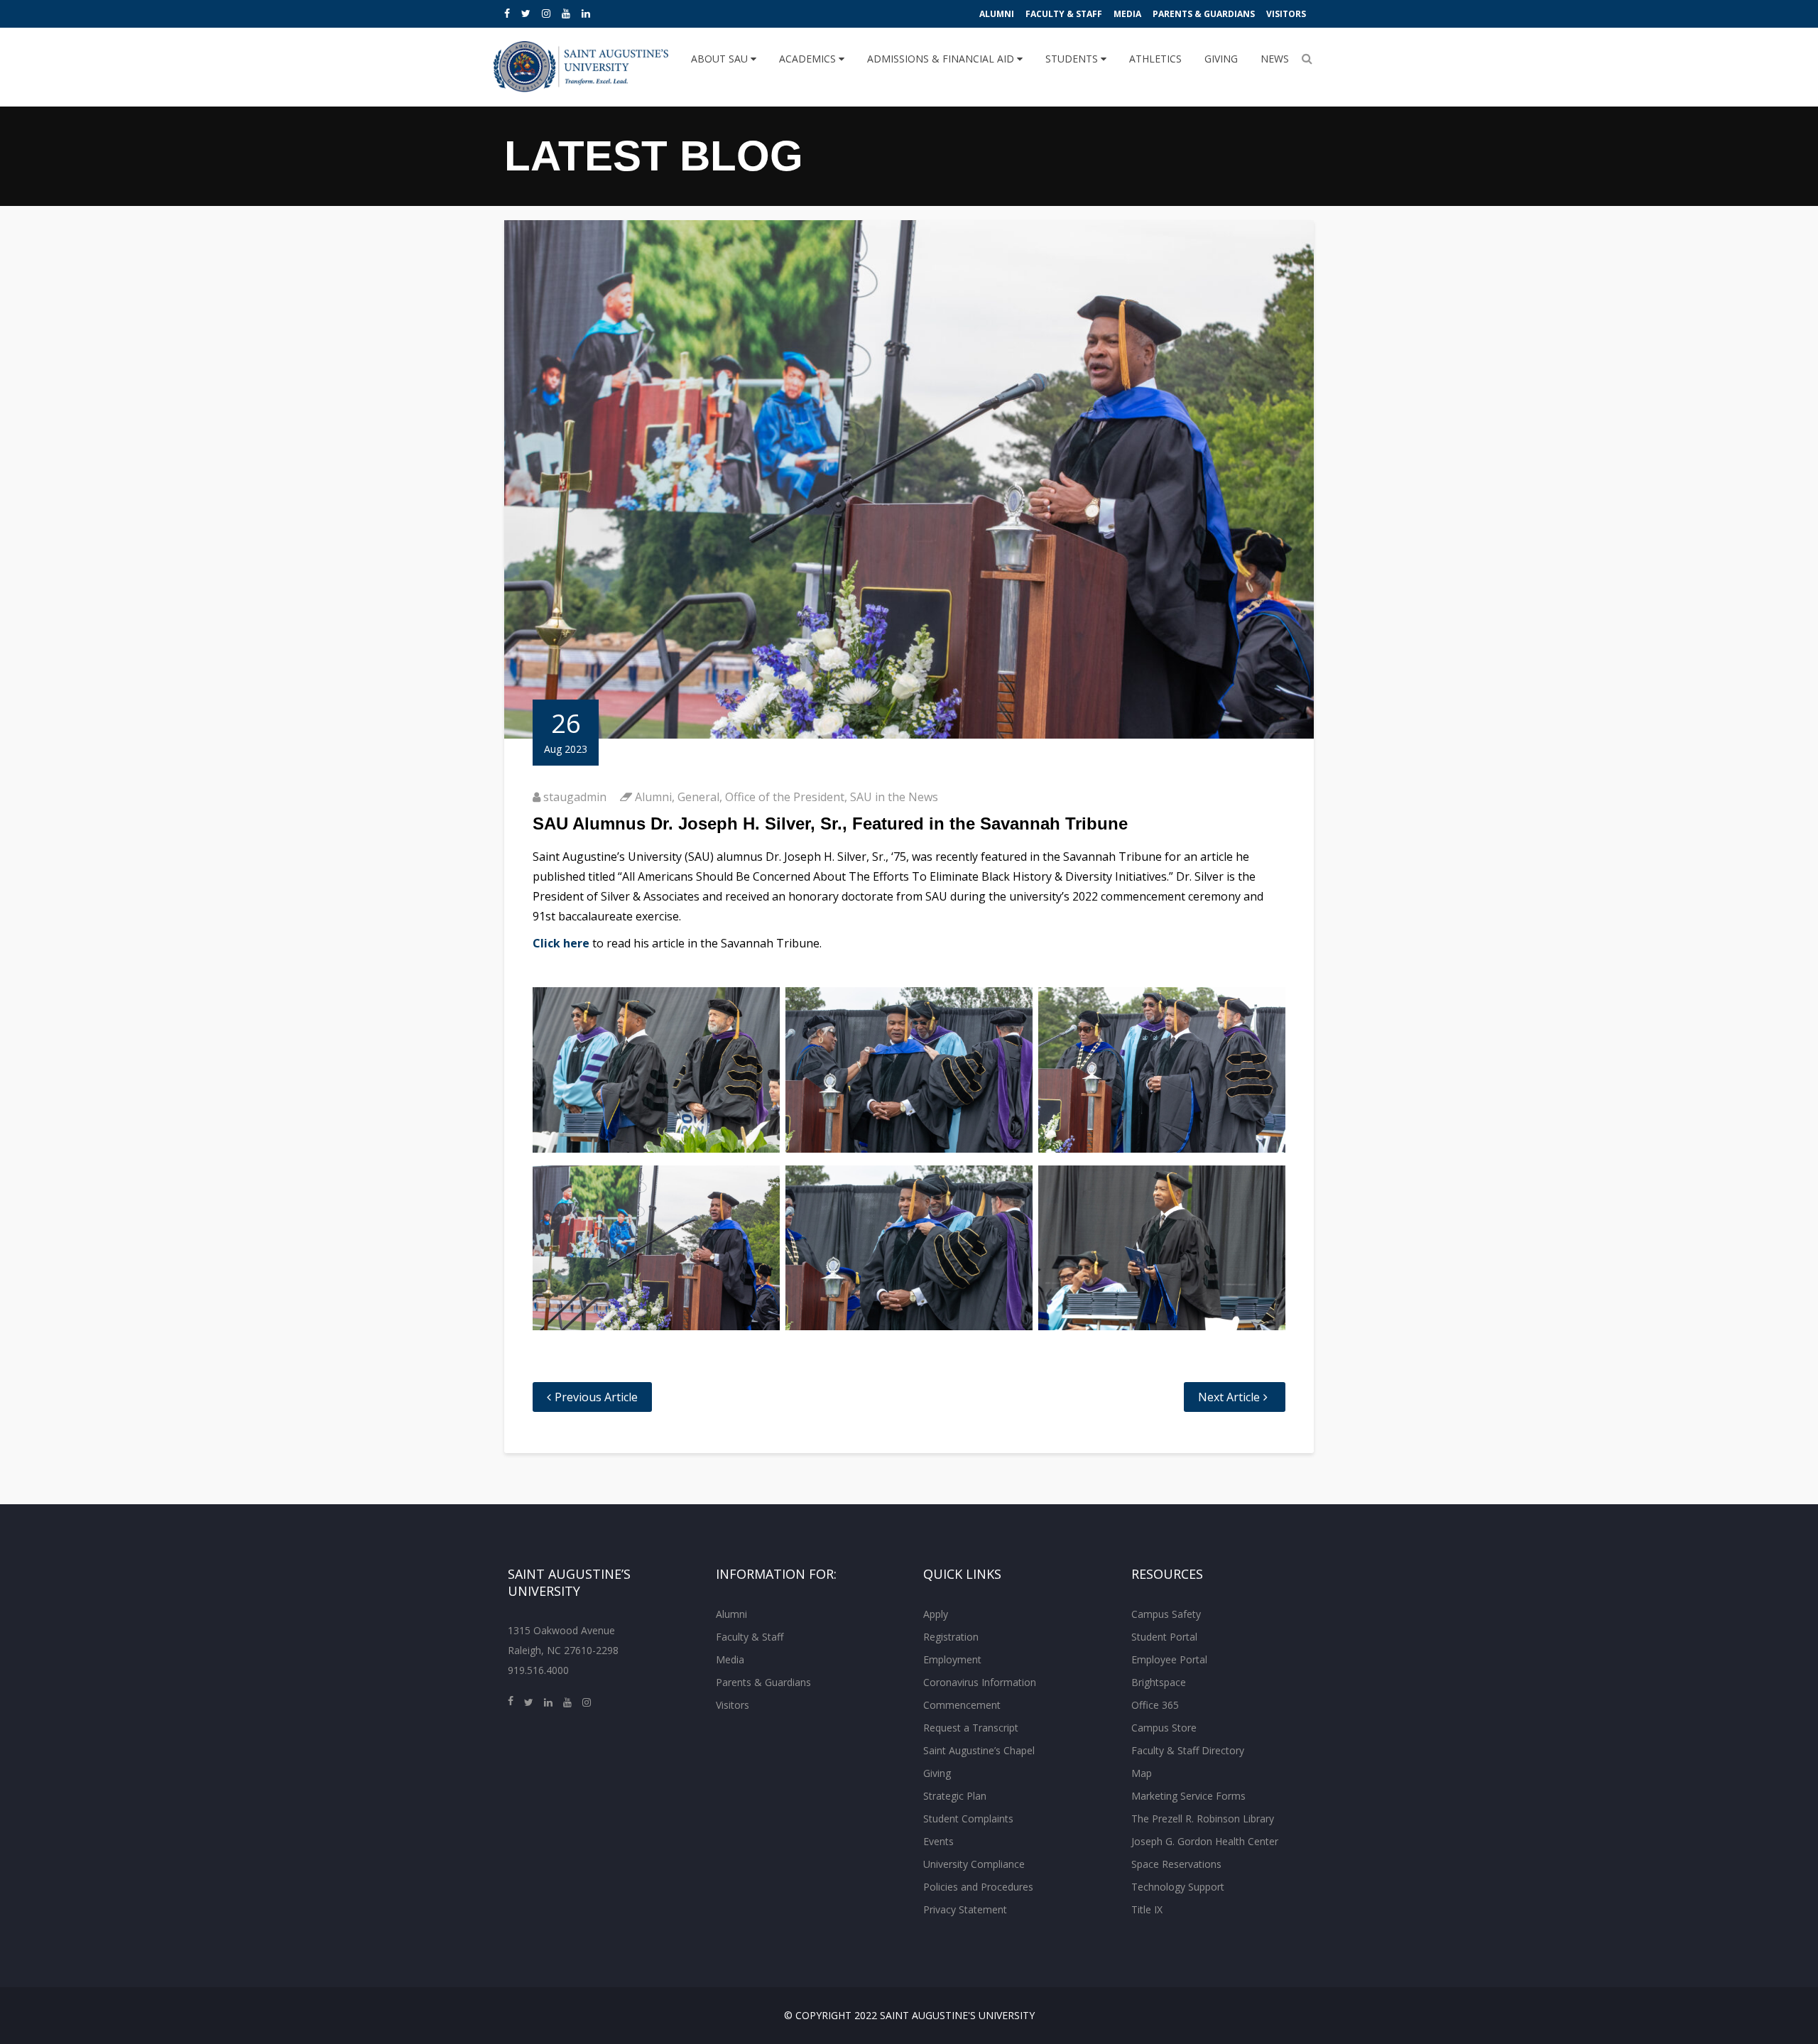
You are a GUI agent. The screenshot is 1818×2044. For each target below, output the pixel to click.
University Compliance (974, 1864)
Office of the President (785, 797)
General (698, 797)
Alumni (997, 14)
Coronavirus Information (980, 1682)
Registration (951, 1637)
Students (1073, 59)
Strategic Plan (955, 1796)
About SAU (721, 59)
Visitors (1286, 14)
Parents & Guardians (1204, 14)
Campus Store (1164, 1728)
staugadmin (575, 797)
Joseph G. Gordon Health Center (1205, 1841)
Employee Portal (1169, 1659)
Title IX (1147, 1909)
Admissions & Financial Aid (942, 59)
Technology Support (1178, 1887)
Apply (936, 1614)
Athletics (1155, 59)
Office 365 (1155, 1705)
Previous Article (596, 1397)
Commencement (962, 1705)
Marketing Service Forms (1188, 1796)
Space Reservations (1176, 1864)
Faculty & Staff (1064, 14)
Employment (952, 1659)
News (1275, 59)
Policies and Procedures (978, 1887)
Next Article (1229, 1397)
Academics (809, 59)
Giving (1221, 59)
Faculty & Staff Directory (1188, 1750)
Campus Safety (1166, 1614)
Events (938, 1841)
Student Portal (1164, 1637)
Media (1127, 14)
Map (1142, 1773)
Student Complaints (968, 1819)
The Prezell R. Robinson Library (1203, 1819)
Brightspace (1159, 1682)
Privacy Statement (965, 1909)
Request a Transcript (971, 1728)
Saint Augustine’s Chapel (979, 1750)
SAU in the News (894, 797)
